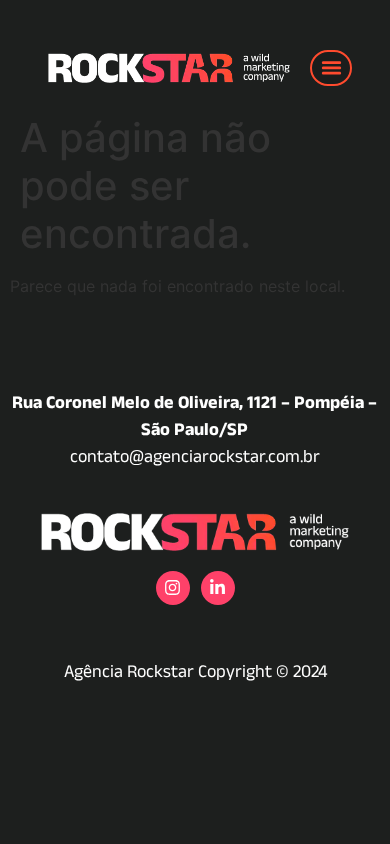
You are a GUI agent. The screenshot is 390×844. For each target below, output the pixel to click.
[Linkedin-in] (218, 588)
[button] (331, 68)
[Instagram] (173, 588)
